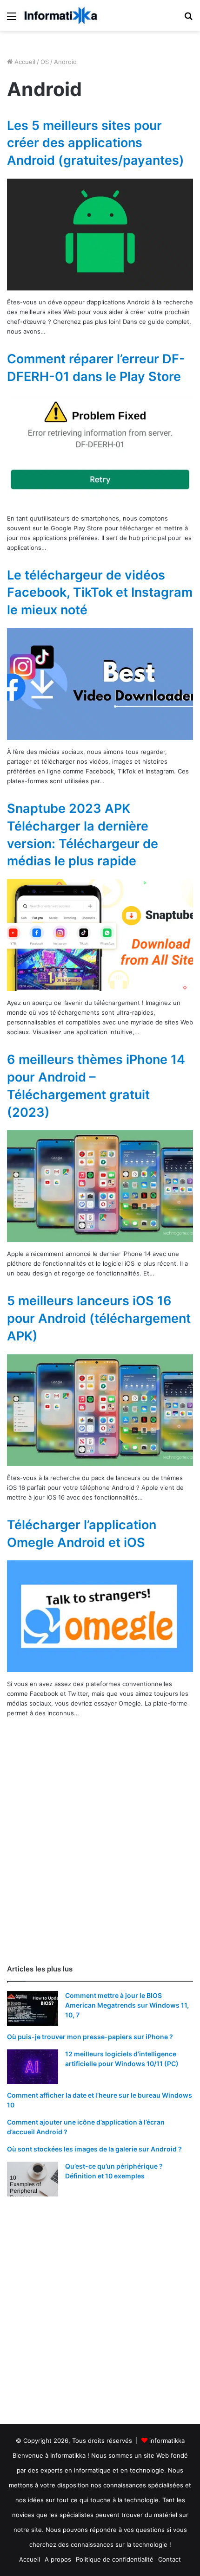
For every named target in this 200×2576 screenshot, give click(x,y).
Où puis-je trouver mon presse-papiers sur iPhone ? (90, 2037)
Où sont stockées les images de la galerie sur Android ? (94, 2149)
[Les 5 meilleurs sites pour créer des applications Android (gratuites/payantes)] (100, 235)
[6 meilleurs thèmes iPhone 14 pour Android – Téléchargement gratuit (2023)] (100, 1186)
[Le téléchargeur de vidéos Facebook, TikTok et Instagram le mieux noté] (100, 684)
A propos (58, 2559)
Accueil (24, 62)
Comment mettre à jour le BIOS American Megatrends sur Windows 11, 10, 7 (127, 2005)
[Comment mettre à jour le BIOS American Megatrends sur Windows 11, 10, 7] (33, 2008)
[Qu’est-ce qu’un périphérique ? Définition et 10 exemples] (33, 2179)
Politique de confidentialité (115, 2559)
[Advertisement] (100, 1850)
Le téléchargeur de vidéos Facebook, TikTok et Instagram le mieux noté (100, 593)
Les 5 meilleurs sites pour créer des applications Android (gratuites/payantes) (96, 143)
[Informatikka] (60, 16)
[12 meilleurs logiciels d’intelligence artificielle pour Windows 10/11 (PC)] (33, 2067)
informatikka (167, 2441)
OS (45, 62)
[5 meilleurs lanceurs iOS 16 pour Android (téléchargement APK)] (100, 1410)
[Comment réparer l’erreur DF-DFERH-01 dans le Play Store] (100, 451)
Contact (170, 2559)
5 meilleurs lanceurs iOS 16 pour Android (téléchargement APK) (99, 1318)
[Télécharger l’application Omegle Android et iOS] (100, 1616)
